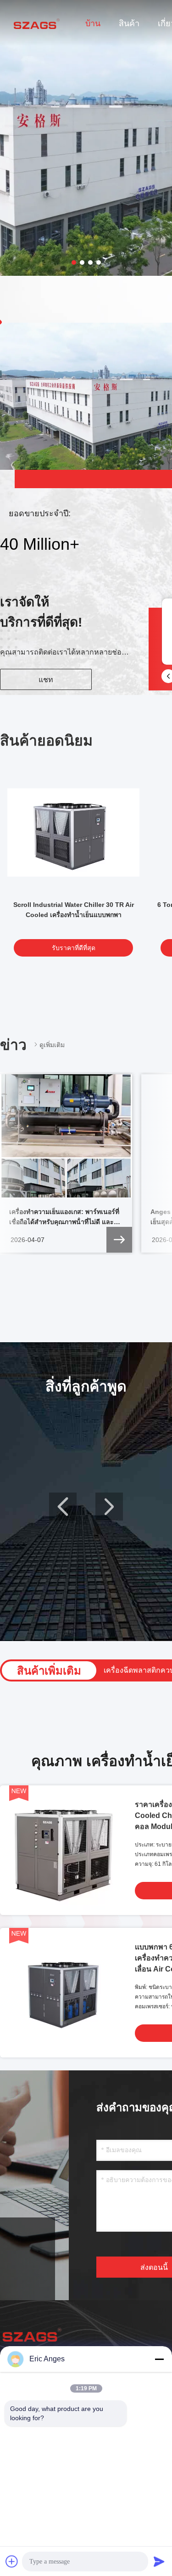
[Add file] (12, 2561)
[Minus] (159, 2359)
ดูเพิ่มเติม (52, 1045)
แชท (46, 680)
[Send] (159, 2561)
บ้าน (93, 23)
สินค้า (129, 23)
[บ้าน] (37, 23)
